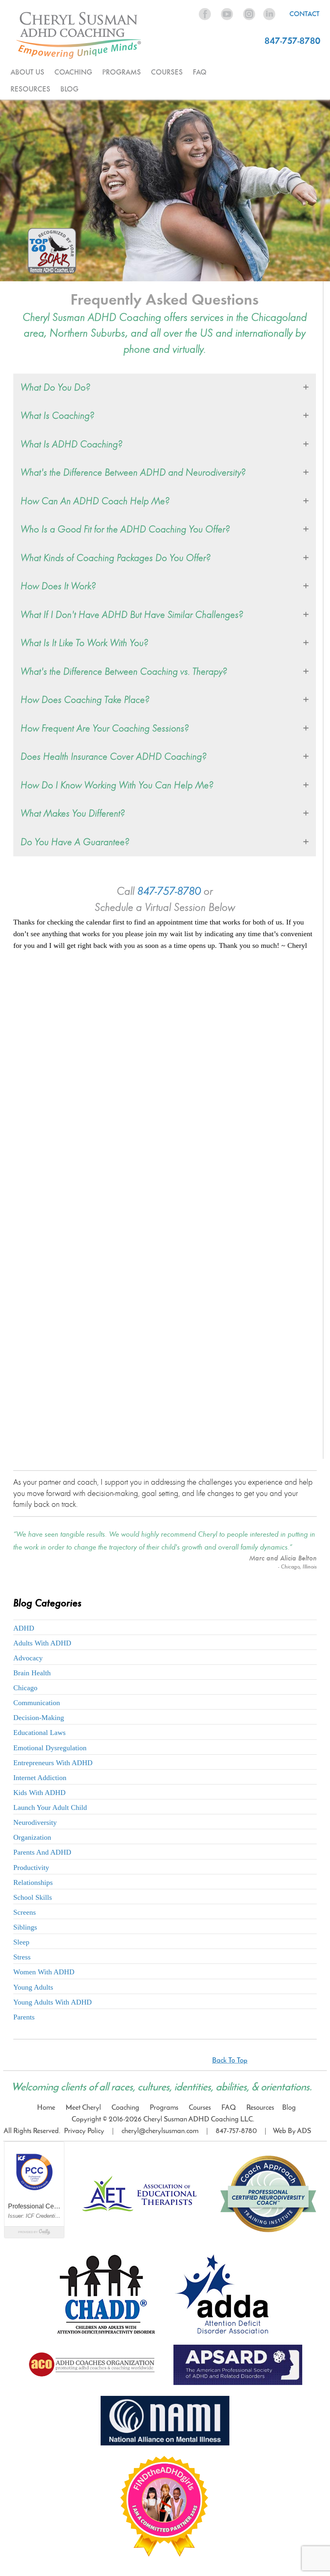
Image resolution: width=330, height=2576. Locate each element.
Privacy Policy (84, 2131)
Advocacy (28, 1658)
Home (46, 2108)
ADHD (24, 1628)
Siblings (25, 1927)
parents (24, 2017)
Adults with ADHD (42, 1643)
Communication (37, 1703)
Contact (304, 14)
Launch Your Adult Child (50, 1807)
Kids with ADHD (39, 1793)
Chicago (25, 1688)
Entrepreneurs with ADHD (53, 1763)
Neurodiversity (35, 1822)
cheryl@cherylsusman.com (160, 2131)
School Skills (33, 1897)
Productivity (31, 1868)
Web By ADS (291, 2131)
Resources (260, 2108)
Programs (164, 2108)
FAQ (200, 72)
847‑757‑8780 (236, 2131)
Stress (22, 1957)
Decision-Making (39, 1718)
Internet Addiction (40, 1778)
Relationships (33, 1882)
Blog (69, 89)
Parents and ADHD (42, 1852)
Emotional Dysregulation (50, 1748)
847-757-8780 (292, 41)
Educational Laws (39, 1733)
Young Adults (33, 1987)
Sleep (21, 1942)
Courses (200, 2108)
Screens (25, 1912)
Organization (32, 1837)
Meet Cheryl (83, 2108)
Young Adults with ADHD (53, 2002)
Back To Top (230, 2061)
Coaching (125, 2108)
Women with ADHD (44, 1972)
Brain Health (32, 1673)
